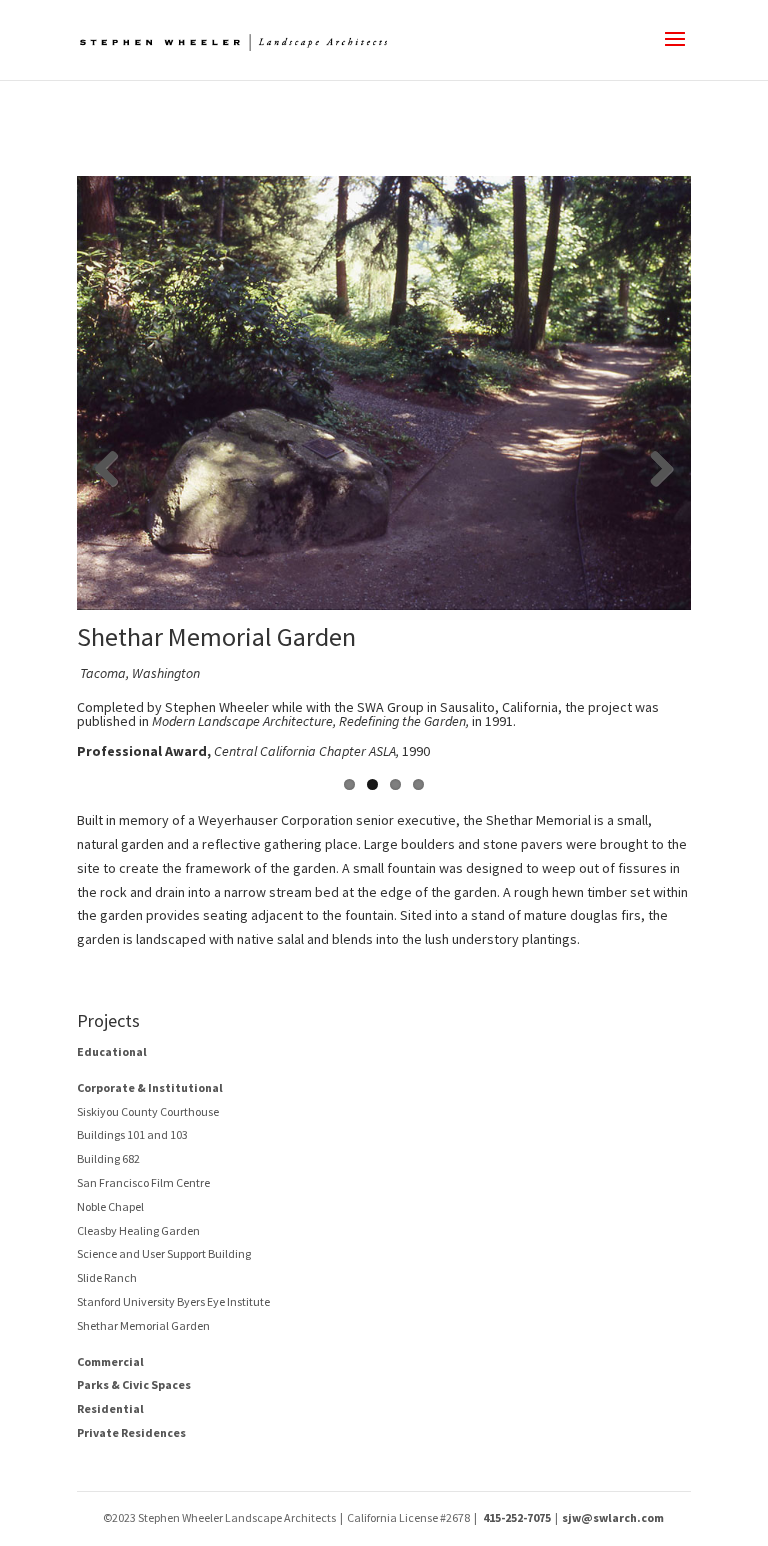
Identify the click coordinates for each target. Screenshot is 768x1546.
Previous (107, 470)
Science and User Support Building (164, 1254)
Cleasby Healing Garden (138, 1230)
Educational (112, 1051)
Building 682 (108, 1158)
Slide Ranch (107, 1277)
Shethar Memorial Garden (143, 1325)
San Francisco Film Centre (143, 1182)
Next (661, 470)
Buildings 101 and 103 (132, 1135)
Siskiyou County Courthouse (148, 1111)
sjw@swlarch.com (613, 1517)
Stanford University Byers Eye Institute (173, 1301)
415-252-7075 (517, 1517)
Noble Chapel (110, 1206)
